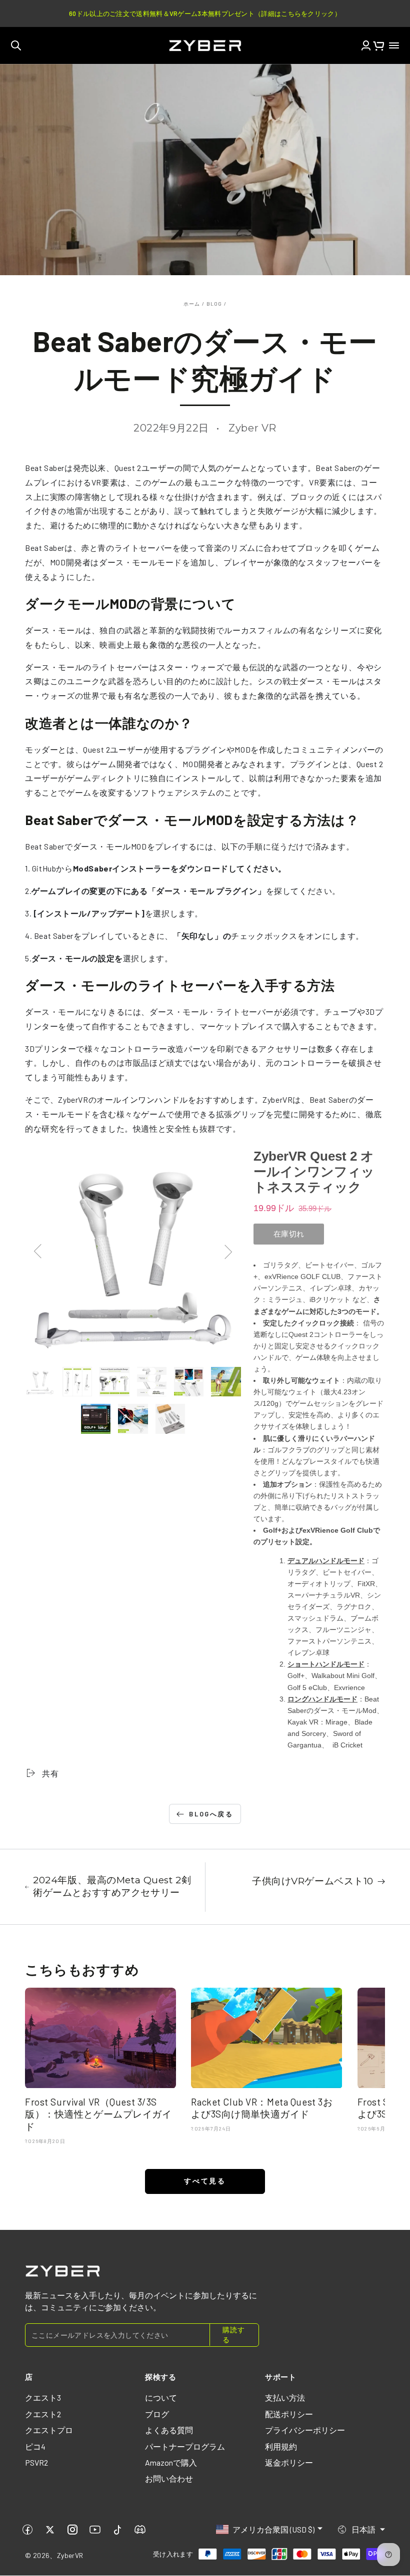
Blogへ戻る (211, 1814)
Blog (214, 304)
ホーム (192, 304)
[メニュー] (394, 45)
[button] (16, 45)
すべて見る (205, 2181)
